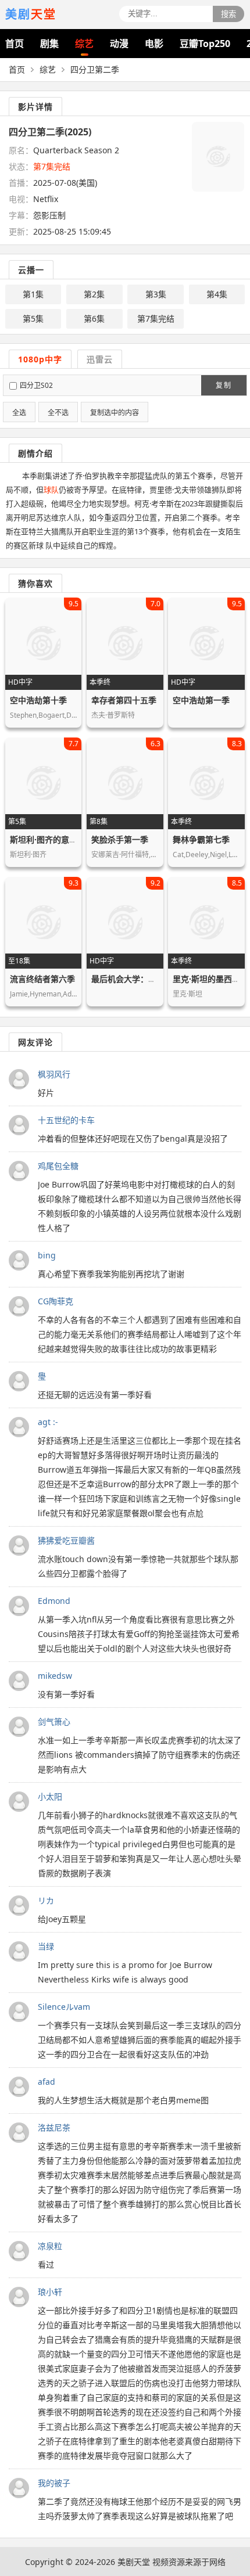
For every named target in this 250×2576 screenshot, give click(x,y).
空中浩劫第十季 (38, 700)
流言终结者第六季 (42, 979)
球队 (51, 490)
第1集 (33, 294)
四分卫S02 (36, 385)
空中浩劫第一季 (201, 700)
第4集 (217, 294)
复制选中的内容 (115, 413)
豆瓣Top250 (205, 44)
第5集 (33, 319)
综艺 (84, 44)
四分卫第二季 (95, 69)
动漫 (119, 44)
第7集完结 (156, 319)
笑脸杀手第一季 (120, 839)
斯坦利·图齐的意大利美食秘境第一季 (76, 839)
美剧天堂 (134, 2562)
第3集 (156, 294)
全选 (19, 413)
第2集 (94, 294)
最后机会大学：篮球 (128, 979)
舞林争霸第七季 (201, 839)
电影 (154, 44)
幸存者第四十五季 (124, 700)
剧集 (49, 44)
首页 (15, 44)
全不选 (58, 413)
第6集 (94, 319)
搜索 (228, 14)
